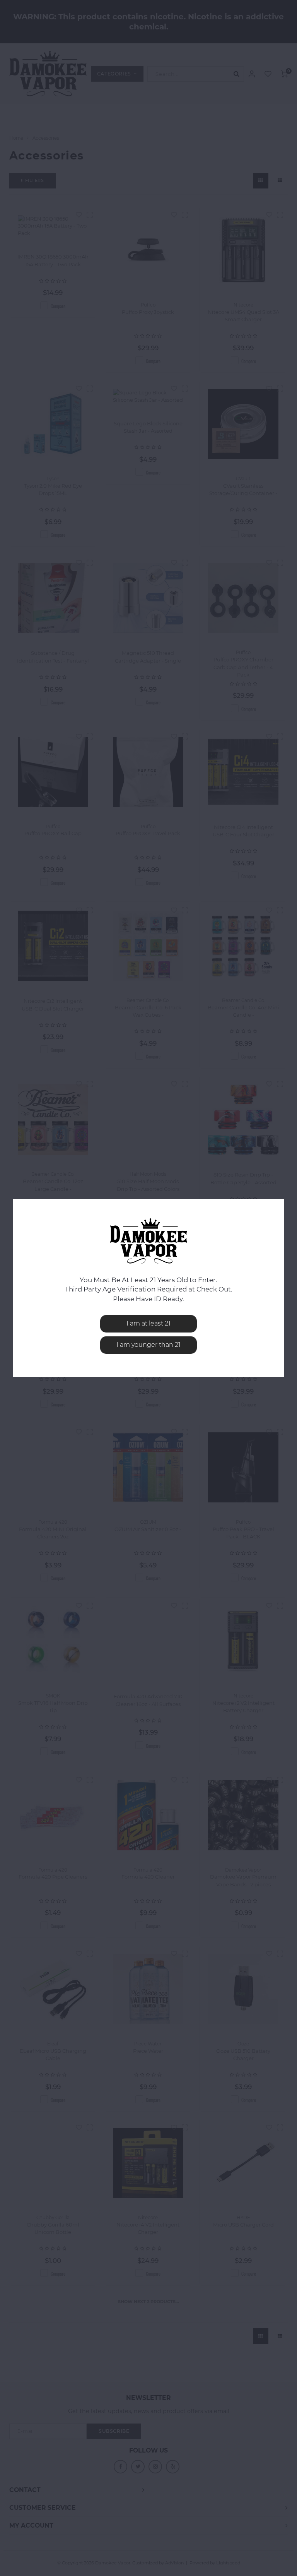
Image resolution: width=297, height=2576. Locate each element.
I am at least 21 (148, 1323)
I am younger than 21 (148, 1345)
